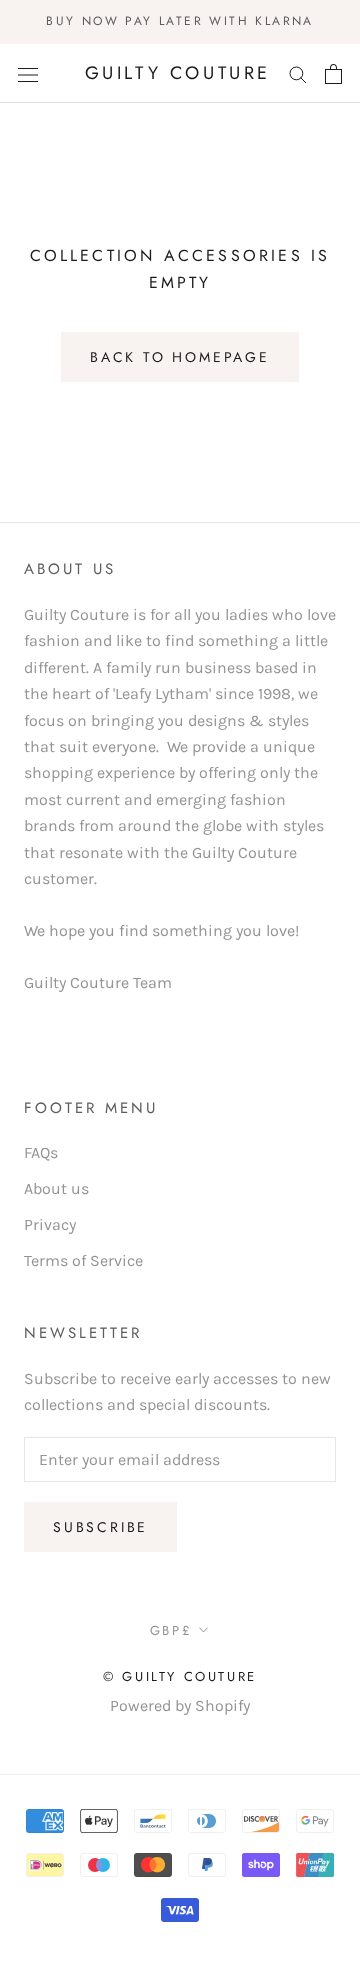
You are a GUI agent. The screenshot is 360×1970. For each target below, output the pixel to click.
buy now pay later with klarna (180, 21)
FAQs (41, 1152)
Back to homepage (180, 357)
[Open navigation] (28, 74)
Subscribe (100, 1527)
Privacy (50, 1224)
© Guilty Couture (180, 1676)
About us (56, 1188)
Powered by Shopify (180, 1705)
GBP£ (171, 1630)
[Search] (298, 74)
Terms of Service (83, 1260)
